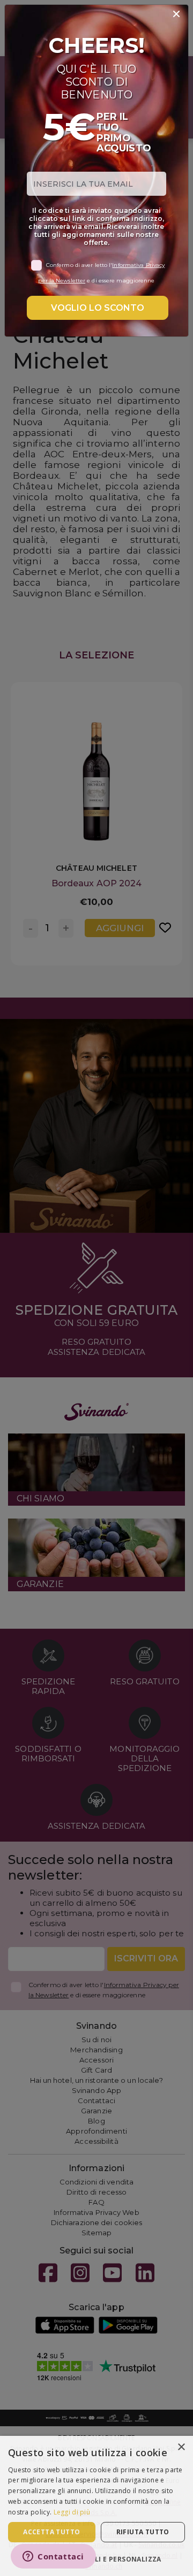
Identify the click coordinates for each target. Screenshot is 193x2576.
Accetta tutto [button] (51, 2532)
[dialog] (96, 2506)
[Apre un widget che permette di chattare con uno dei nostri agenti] (53, 2557)
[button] (96, 2559)
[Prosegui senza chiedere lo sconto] (176, 14)
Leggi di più (72, 2512)
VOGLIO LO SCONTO (98, 308)
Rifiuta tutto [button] (143, 2532)
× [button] (181, 2447)
